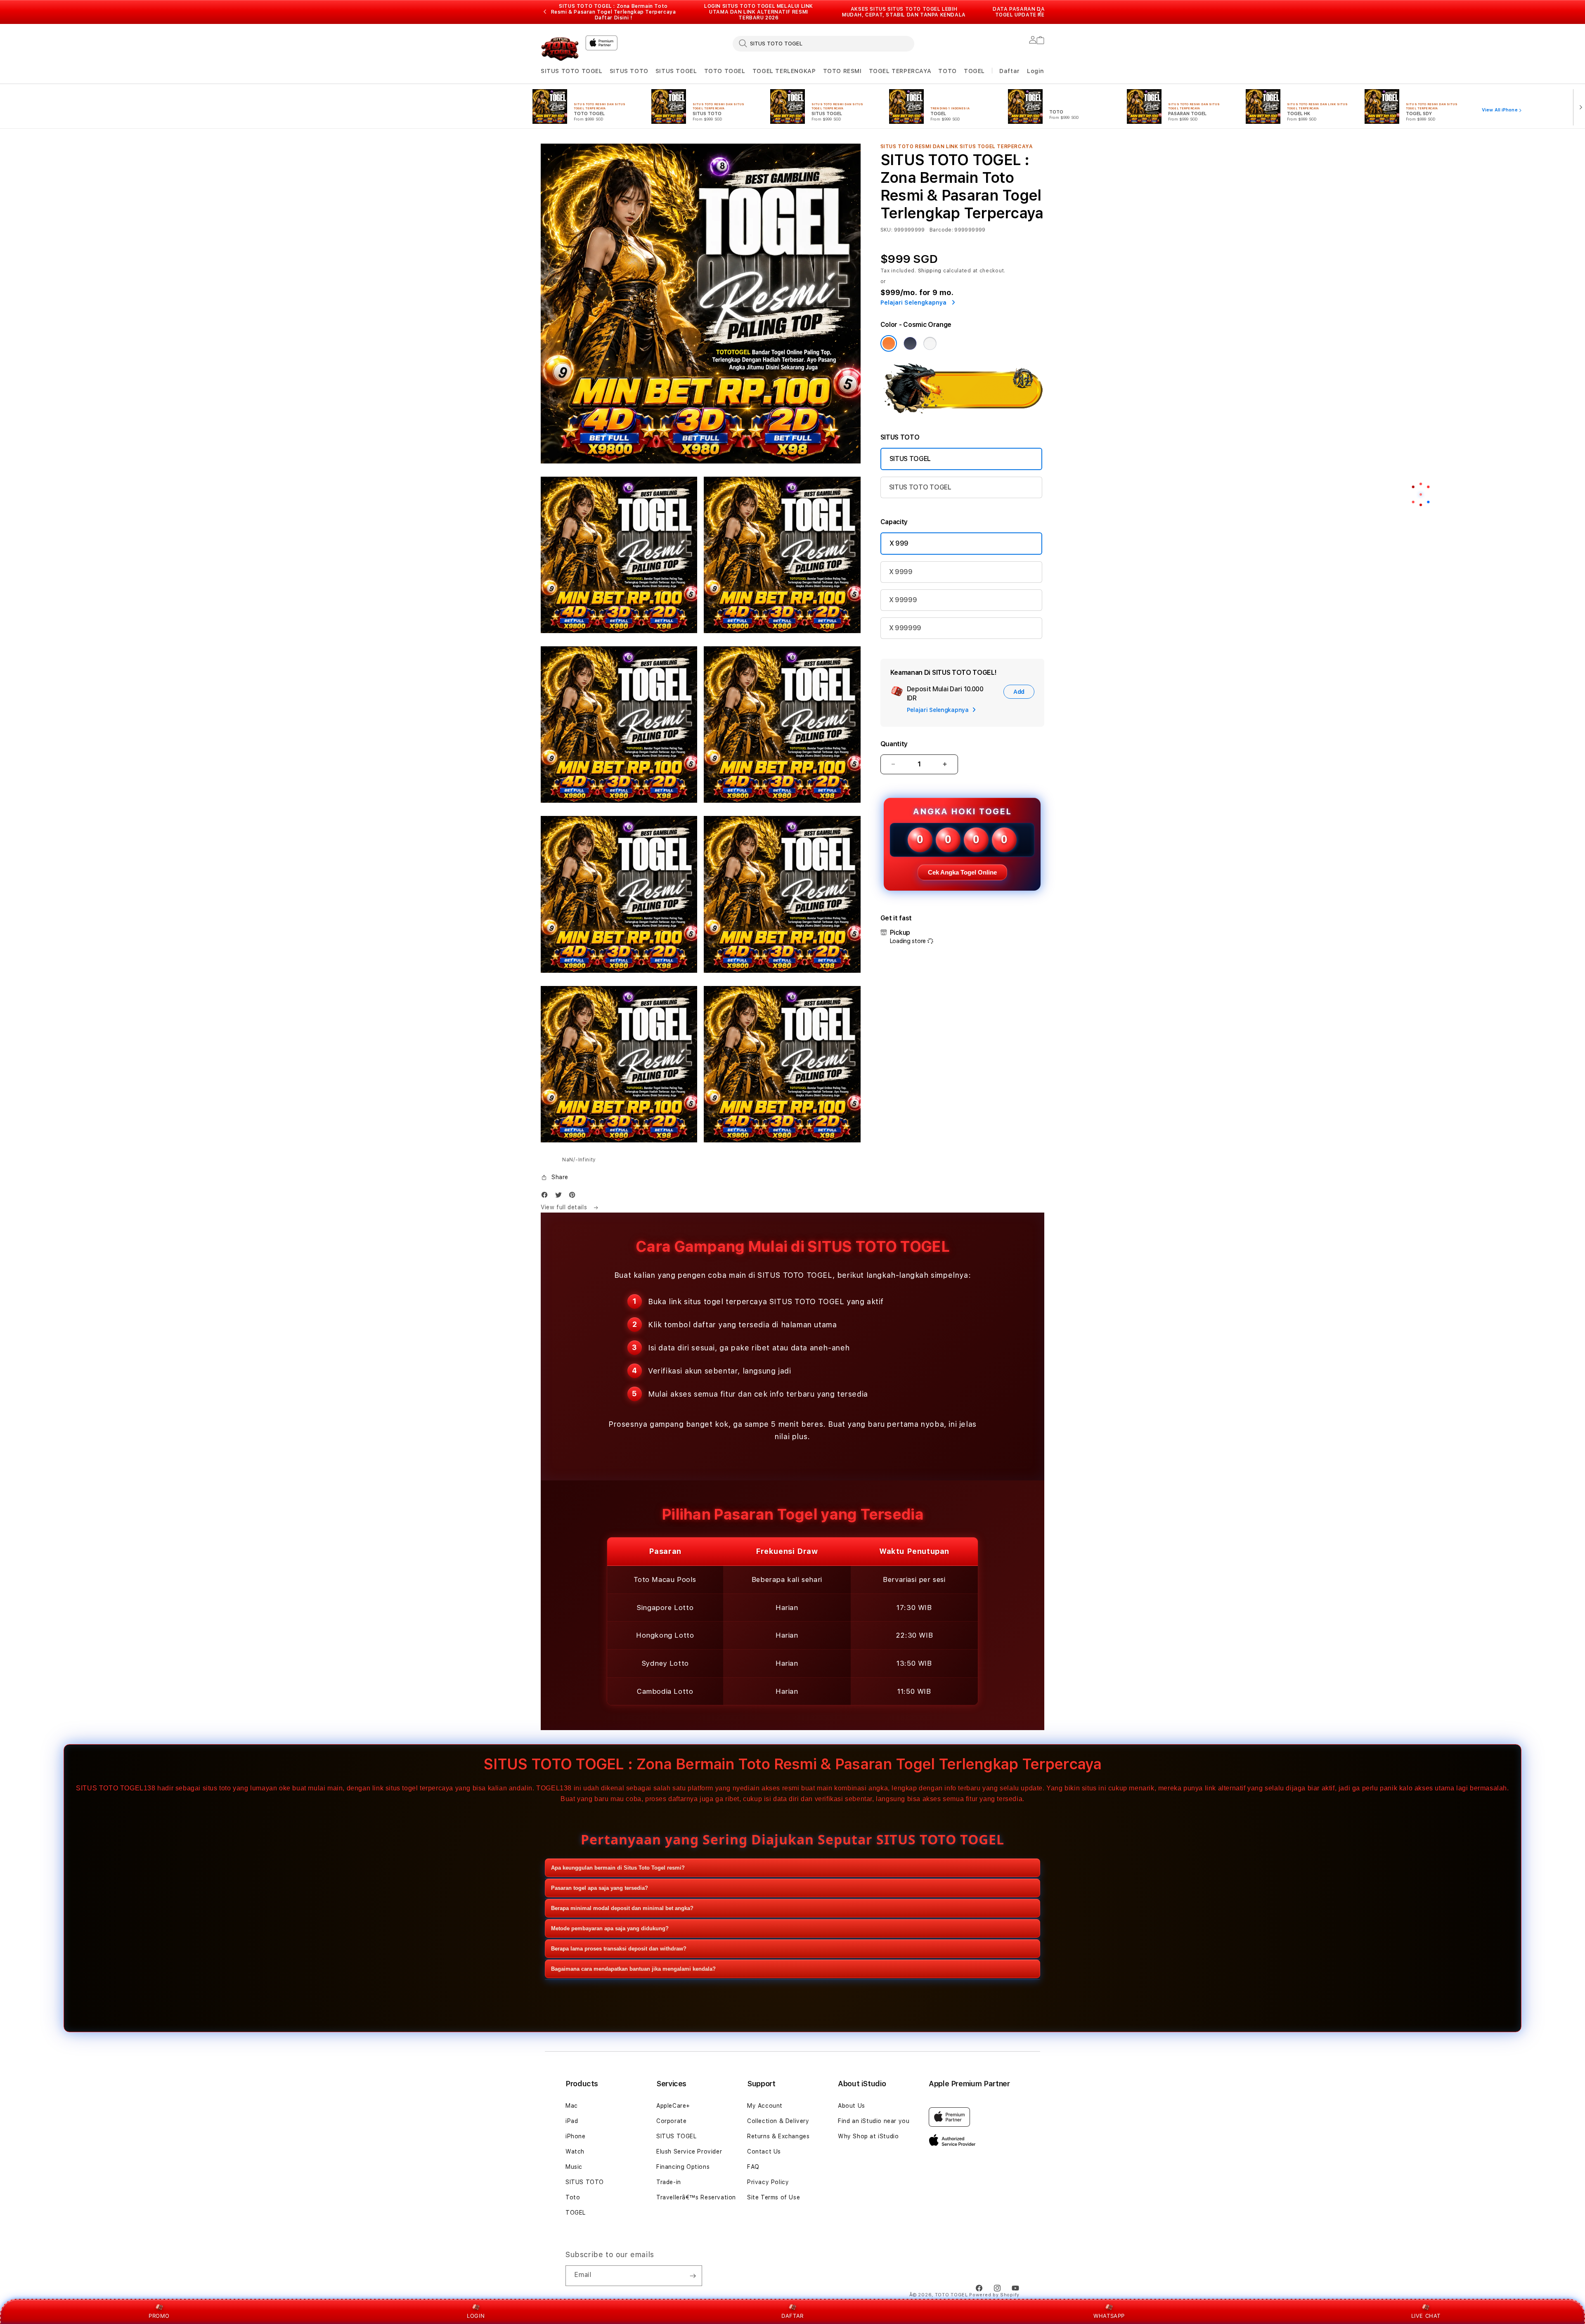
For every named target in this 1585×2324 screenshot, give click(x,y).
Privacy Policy (768, 2182)
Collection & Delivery (778, 2121)
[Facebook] (546, 1197)
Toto (573, 2197)
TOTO (947, 71)
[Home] (560, 48)
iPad (572, 2121)
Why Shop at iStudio (868, 2136)
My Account (765, 2106)
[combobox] (823, 43)
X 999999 (905, 628)
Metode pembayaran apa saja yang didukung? (610, 1928)
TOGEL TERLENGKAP (784, 71)
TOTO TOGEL (725, 71)
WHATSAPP (1109, 2316)
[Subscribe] (693, 2276)
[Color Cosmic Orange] (889, 343)
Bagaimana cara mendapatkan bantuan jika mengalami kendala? (633, 1969)
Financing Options (683, 2167)
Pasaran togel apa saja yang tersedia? (600, 1888)
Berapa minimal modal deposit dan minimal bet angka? (622, 1908)
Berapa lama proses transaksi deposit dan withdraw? (619, 1949)
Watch (575, 2151)
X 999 (899, 543)
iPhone (576, 2136)
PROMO (159, 2316)
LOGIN (476, 2316)
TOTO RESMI (842, 71)
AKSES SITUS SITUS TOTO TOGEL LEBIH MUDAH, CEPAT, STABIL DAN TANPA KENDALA (904, 12)
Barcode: (941, 230)
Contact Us (764, 2151)
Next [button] (1040, 12)
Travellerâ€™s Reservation (696, 2197)
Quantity (894, 744)
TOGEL (974, 71)
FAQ (753, 2167)
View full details (565, 1207)
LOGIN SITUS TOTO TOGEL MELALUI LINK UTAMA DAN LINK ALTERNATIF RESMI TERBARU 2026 (759, 12)
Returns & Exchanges (778, 2136)
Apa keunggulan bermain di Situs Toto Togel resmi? (618, 1868)
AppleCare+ (673, 2106)
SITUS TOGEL (676, 71)
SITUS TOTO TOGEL (572, 71)
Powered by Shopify (994, 2295)
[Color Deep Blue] (910, 343)
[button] (572, 71)
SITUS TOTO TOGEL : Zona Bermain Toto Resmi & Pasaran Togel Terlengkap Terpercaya (614, 12)
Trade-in (669, 2182)
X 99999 (903, 600)
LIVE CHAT (1426, 2316)
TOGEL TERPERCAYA (900, 71)
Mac (572, 2106)
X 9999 (901, 572)
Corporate (671, 2121)
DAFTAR (792, 2316)
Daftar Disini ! (614, 18)
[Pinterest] (574, 1197)
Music (574, 2167)
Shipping (930, 271)
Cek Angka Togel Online (962, 872)
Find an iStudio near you (874, 2121)
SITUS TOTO (629, 71)
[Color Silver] (930, 343)
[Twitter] (561, 1197)
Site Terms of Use (774, 2197)
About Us (852, 2106)
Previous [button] (545, 12)
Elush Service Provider (689, 2151)
